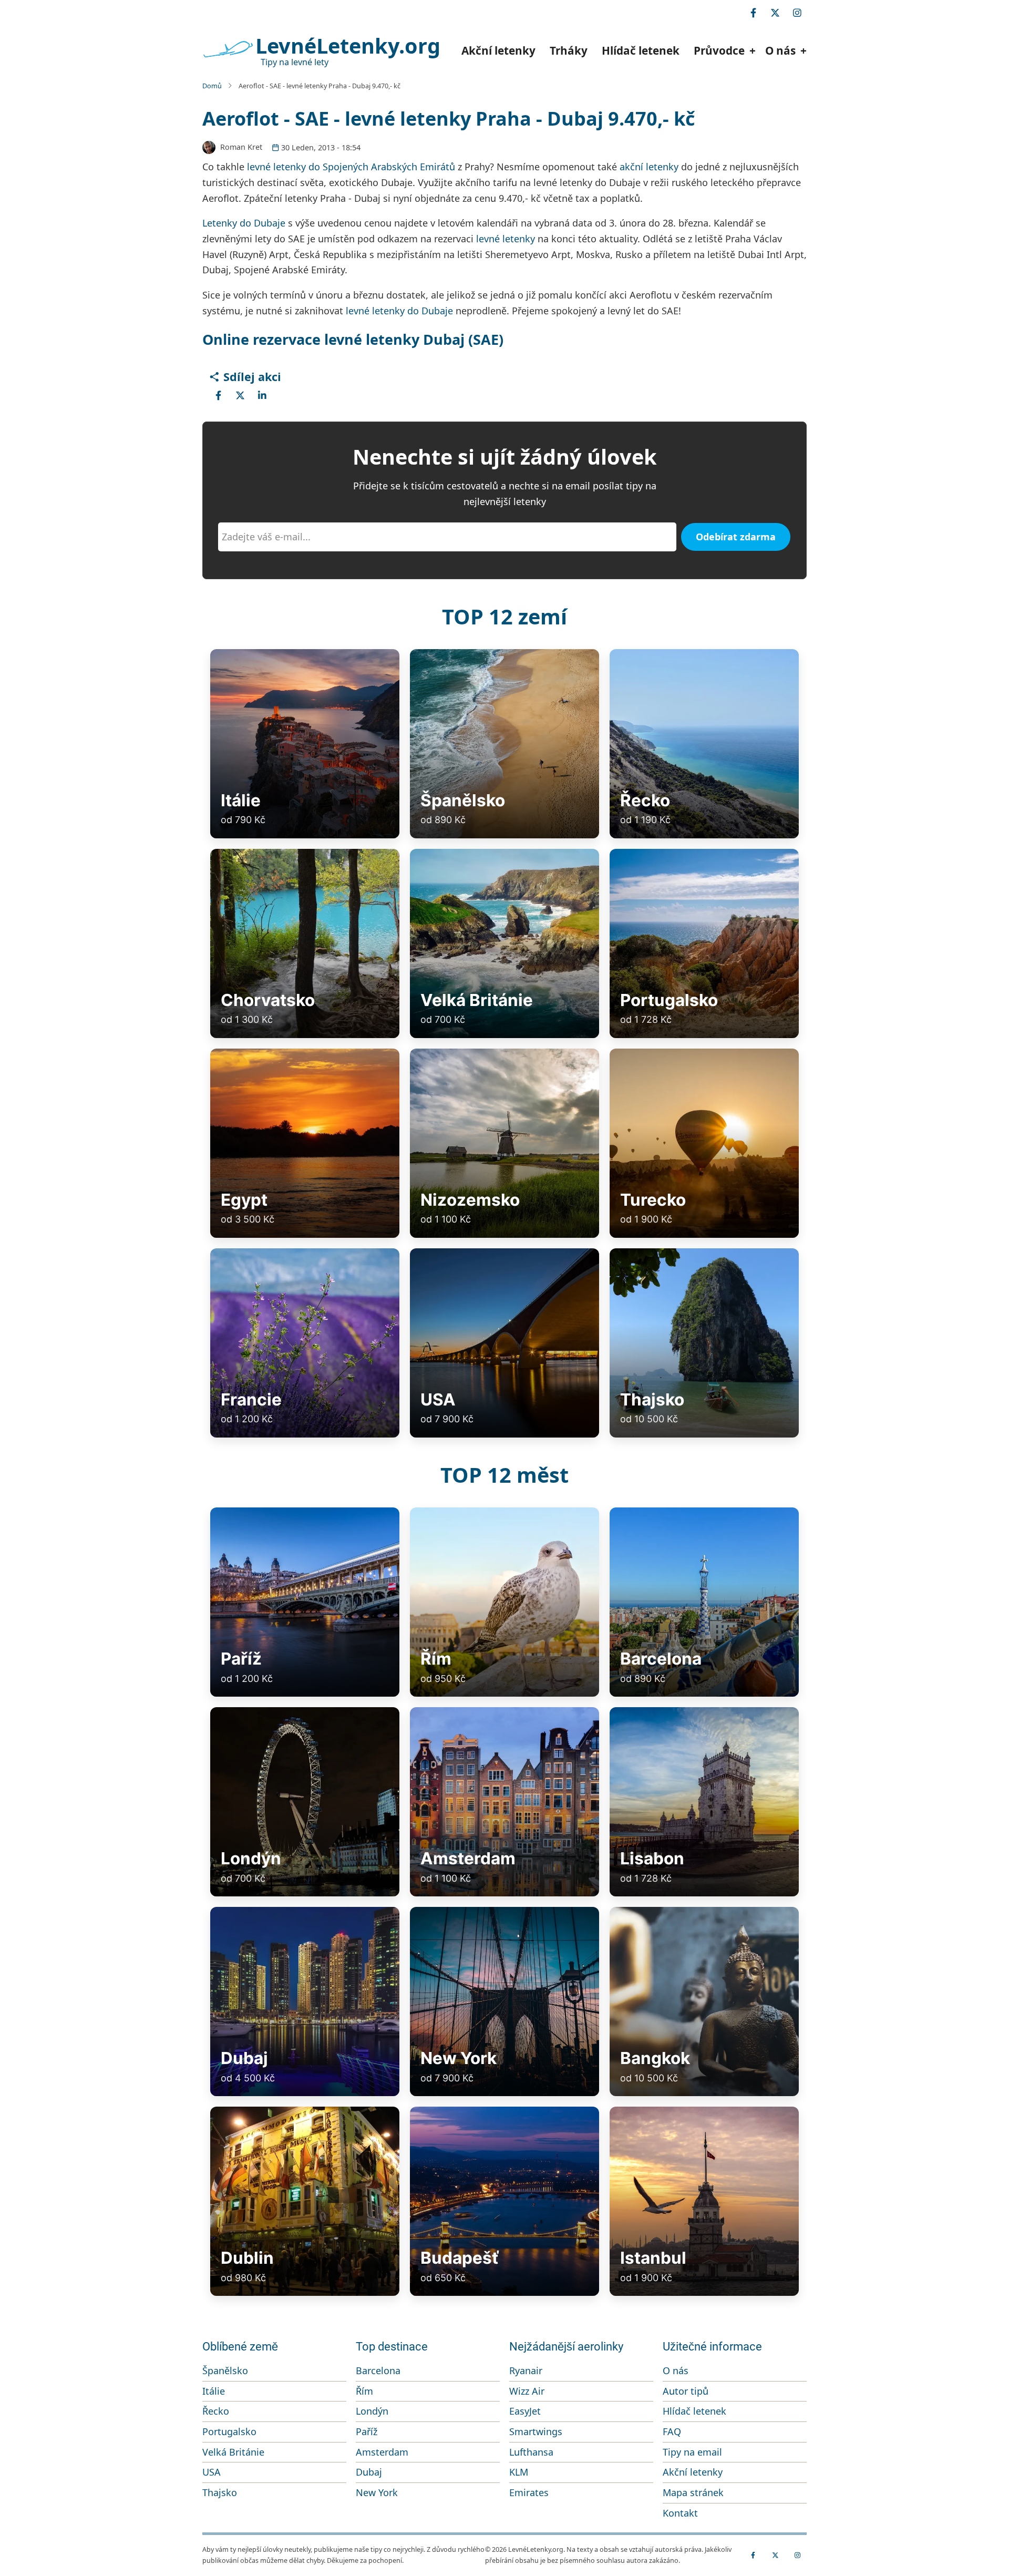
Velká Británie (233, 2452)
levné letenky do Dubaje (399, 311)
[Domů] (228, 49)
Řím (364, 2391)
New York (377, 2492)
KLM (519, 2472)
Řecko (216, 2411)
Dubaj (369, 2472)
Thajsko (220, 2492)
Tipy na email (692, 2452)
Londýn (372, 2411)
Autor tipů (686, 2391)
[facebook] (753, 13)
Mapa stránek (693, 2492)
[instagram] (797, 13)
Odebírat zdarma (736, 537)
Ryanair (526, 2370)
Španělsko (225, 2370)
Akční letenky (498, 50)
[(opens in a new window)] (218, 395)
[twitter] (775, 13)
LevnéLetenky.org (348, 46)
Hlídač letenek (641, 50)
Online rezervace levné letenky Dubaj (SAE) (353, 339)
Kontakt (680, 2513)
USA (212, 2472)
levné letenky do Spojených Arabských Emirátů (351, 167)
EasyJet (525, 2411)
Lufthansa (531, 2452)
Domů (212, 86)
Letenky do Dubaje (244, 223)
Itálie (214, 2391)
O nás (676, 2370)
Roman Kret (241, 147)
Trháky (569, 50)
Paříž (367, 2431)
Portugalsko (229, 2431)
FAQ (672, 2431)
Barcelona (378, 2370)
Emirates (529, 2492)
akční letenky (649, 167)
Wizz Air (527, 2391)
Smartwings (536, 2431)
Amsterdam (382, 2452)
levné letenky (506, 239)
